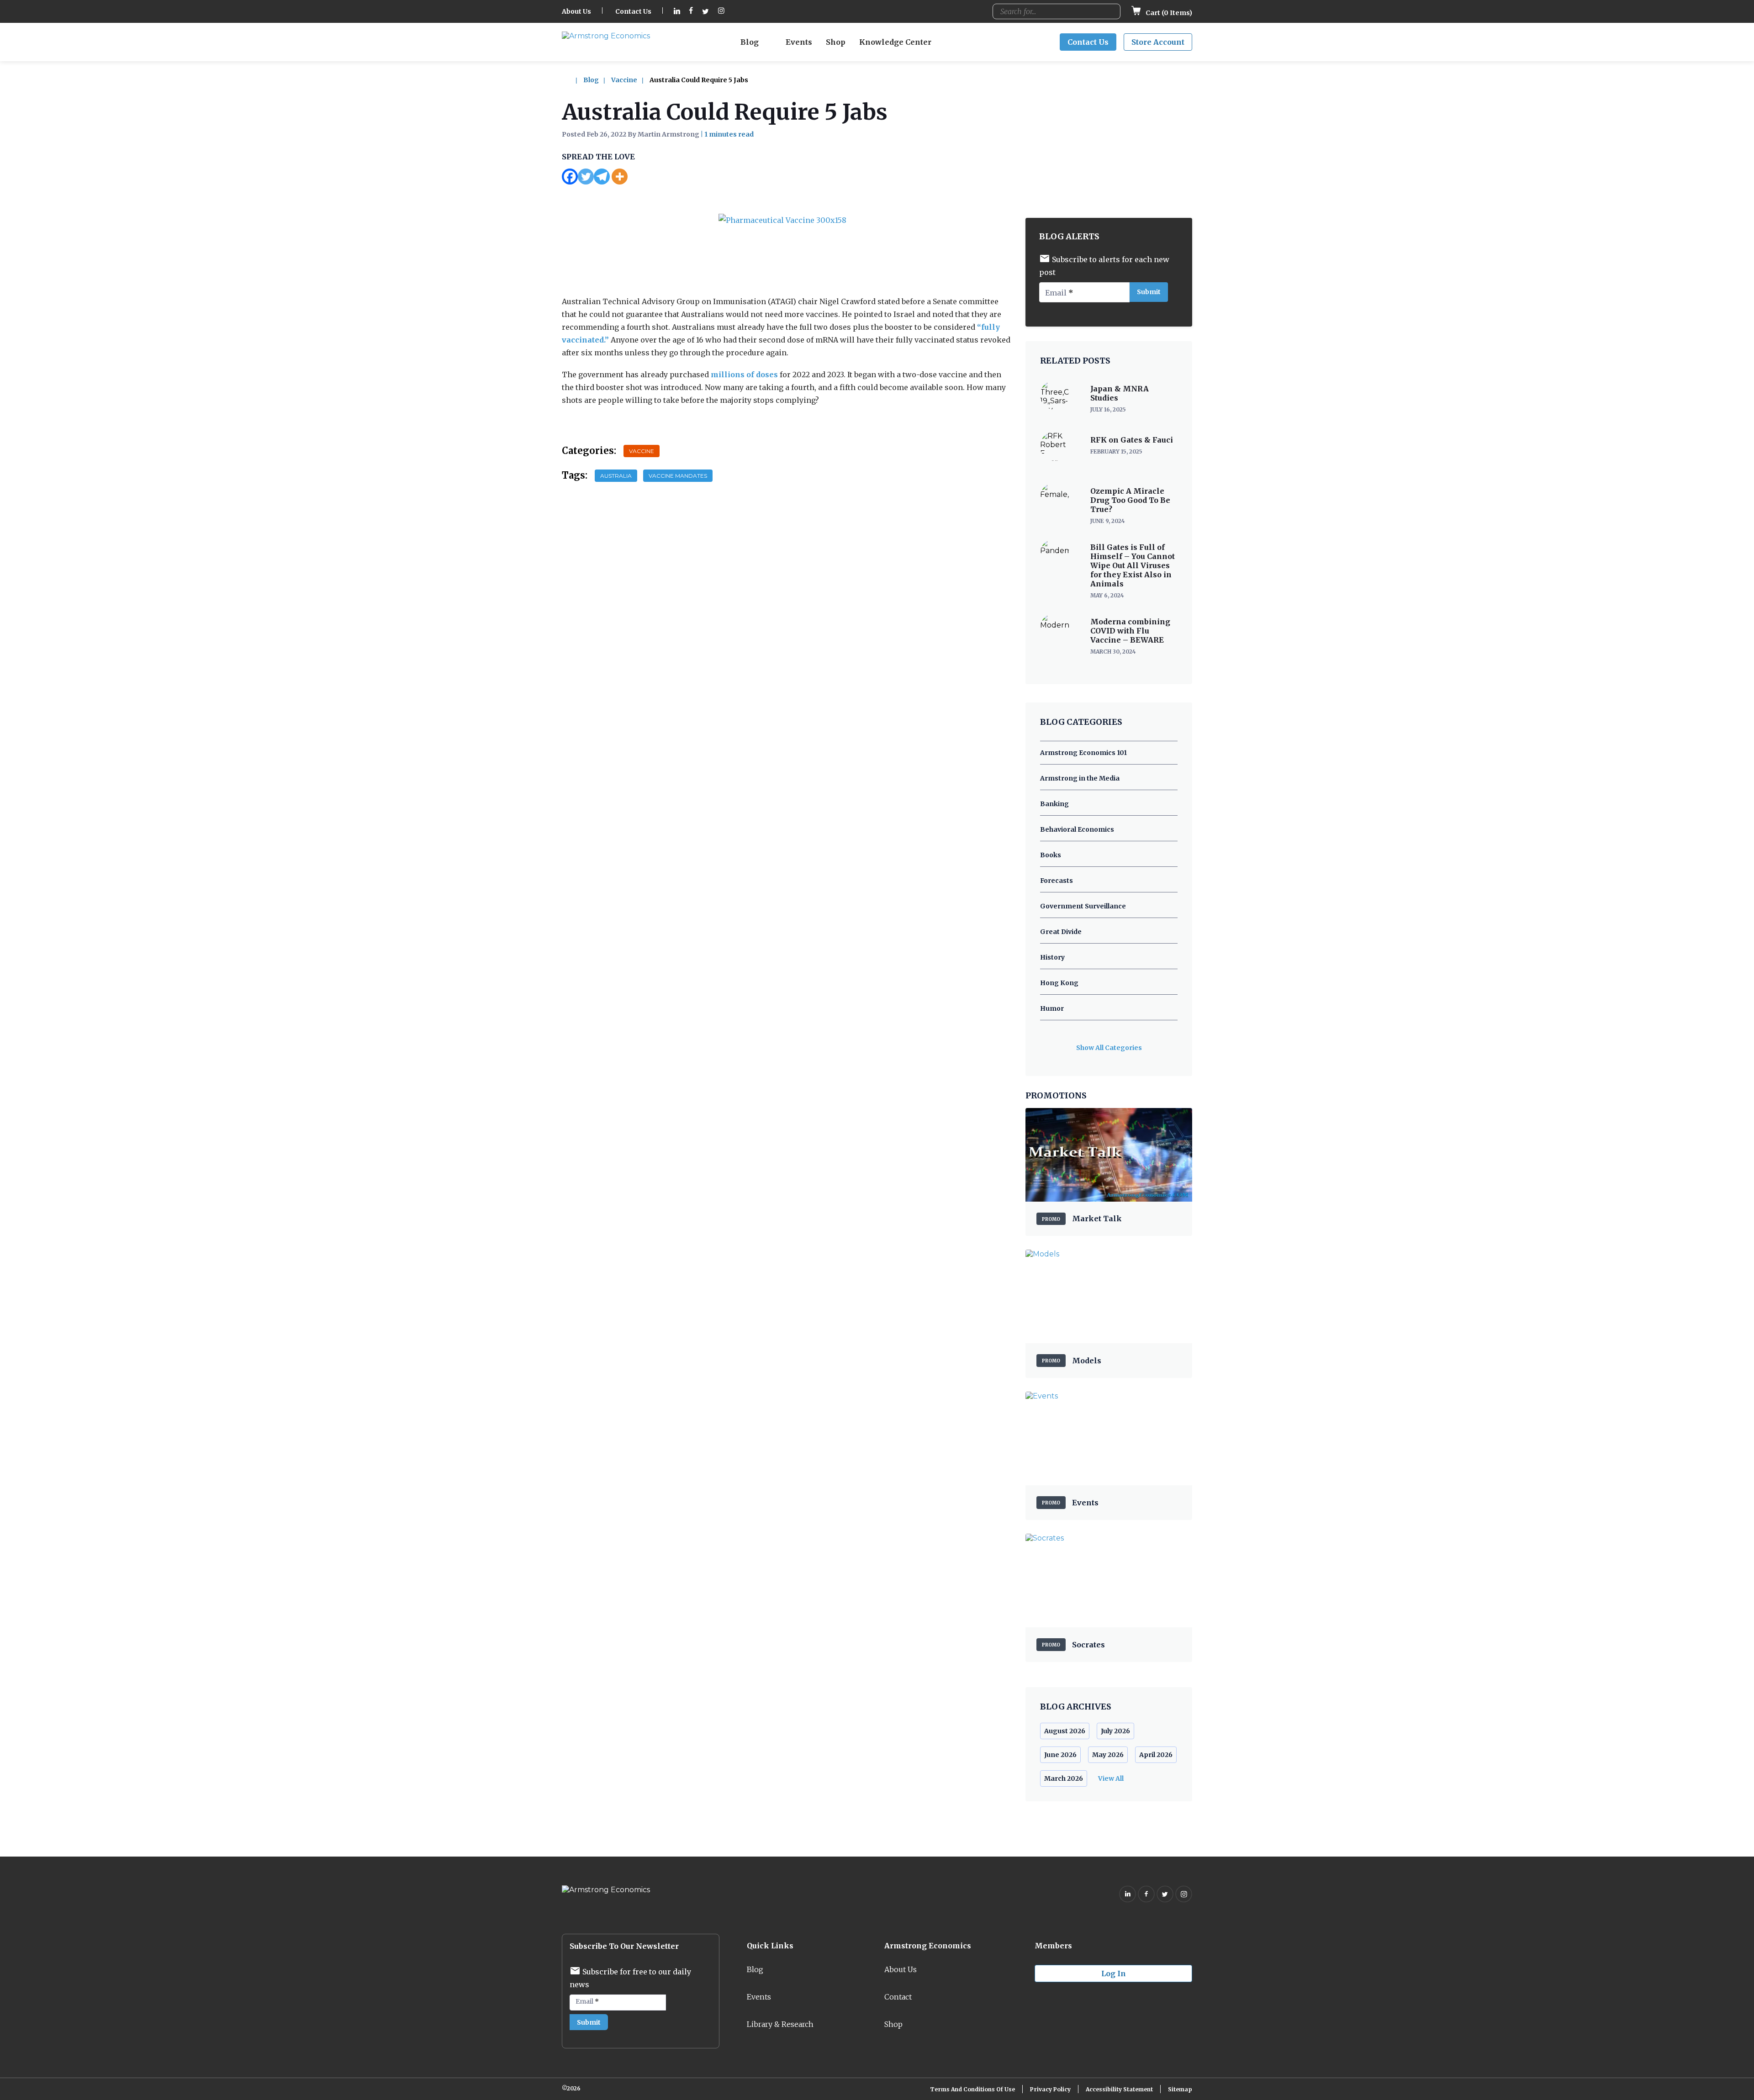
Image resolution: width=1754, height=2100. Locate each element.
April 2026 (1156, 1755)
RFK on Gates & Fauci (1132, 440)
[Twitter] (586, 177)
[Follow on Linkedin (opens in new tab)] (677, 12)
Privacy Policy (1050, 2089)
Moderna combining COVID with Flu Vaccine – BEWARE (1130, 631)
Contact (898, 1997)
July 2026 (1115, 1731)
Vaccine (624, 80)
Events (799, 42)
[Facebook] (570, 177)
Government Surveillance (1083, 906)
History (1052, 957)
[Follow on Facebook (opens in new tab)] (691, 12)
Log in (1114, 1973)
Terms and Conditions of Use (972, 2089)
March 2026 (1064, 1778)
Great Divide (1061, 932)
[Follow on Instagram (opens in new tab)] (721, 12)
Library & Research (780, 2024)
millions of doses (744, 375)
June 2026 (1060, 1755)
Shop (836, 42)
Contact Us (633, 11)
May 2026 (1108, 1755)
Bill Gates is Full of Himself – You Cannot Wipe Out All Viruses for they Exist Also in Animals (1133, 565)
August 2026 (1065, 1731)
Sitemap (1180, 2089)
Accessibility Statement (1119, 2089)
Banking (1054, 804)
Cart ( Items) (1168, 13)
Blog (750, 42)
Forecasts (1057, 881)
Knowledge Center (895, 42)
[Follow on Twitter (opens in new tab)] (705, 12)
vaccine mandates (678, 476)
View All (1111, 1778)
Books (1051, 855)
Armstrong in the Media (1080, 778)
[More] (620, 177)
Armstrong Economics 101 (1083, 753)
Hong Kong (1059, 983)
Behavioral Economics (1077, 829)
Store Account (1158, 42)
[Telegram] (602, 177)
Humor (1052, 1008)
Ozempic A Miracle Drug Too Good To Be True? (1130, 500)
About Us (576, 11)
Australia (616, 476)
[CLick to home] (572, 80)
